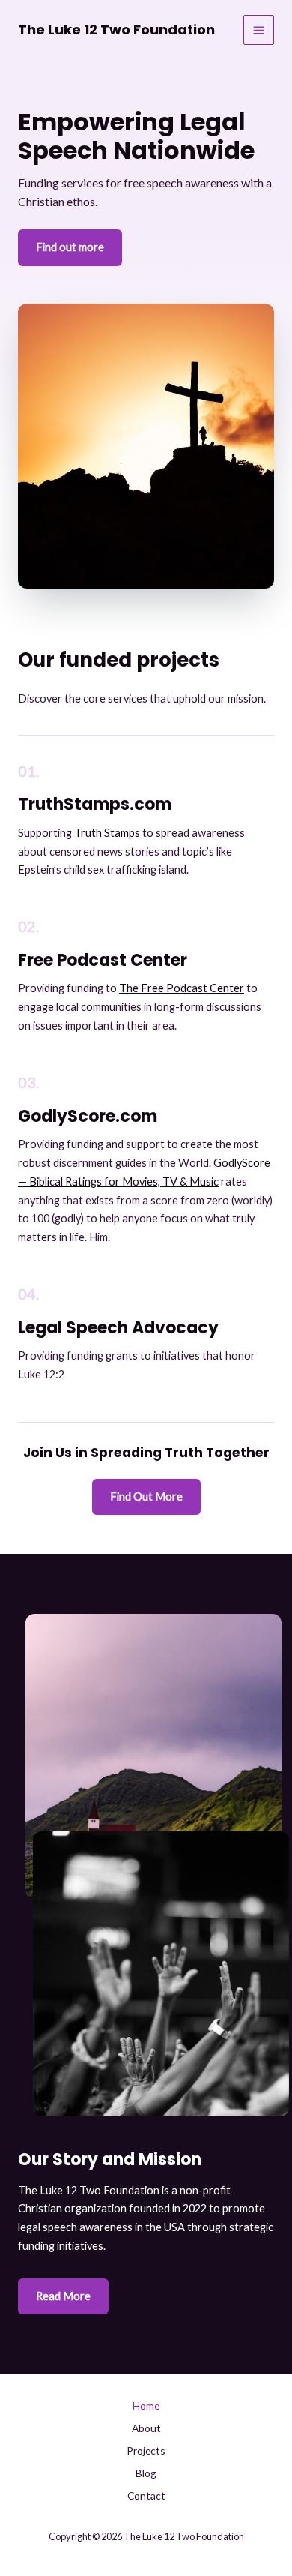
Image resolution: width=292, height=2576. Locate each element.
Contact (146, 2495)
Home (146, 2405)
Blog (146, 2473)
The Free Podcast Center (182, 988)
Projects (146, 2450)
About (146, 2428)
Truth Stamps (107, 833)
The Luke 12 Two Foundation (116, 30)
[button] (146, 1497)
